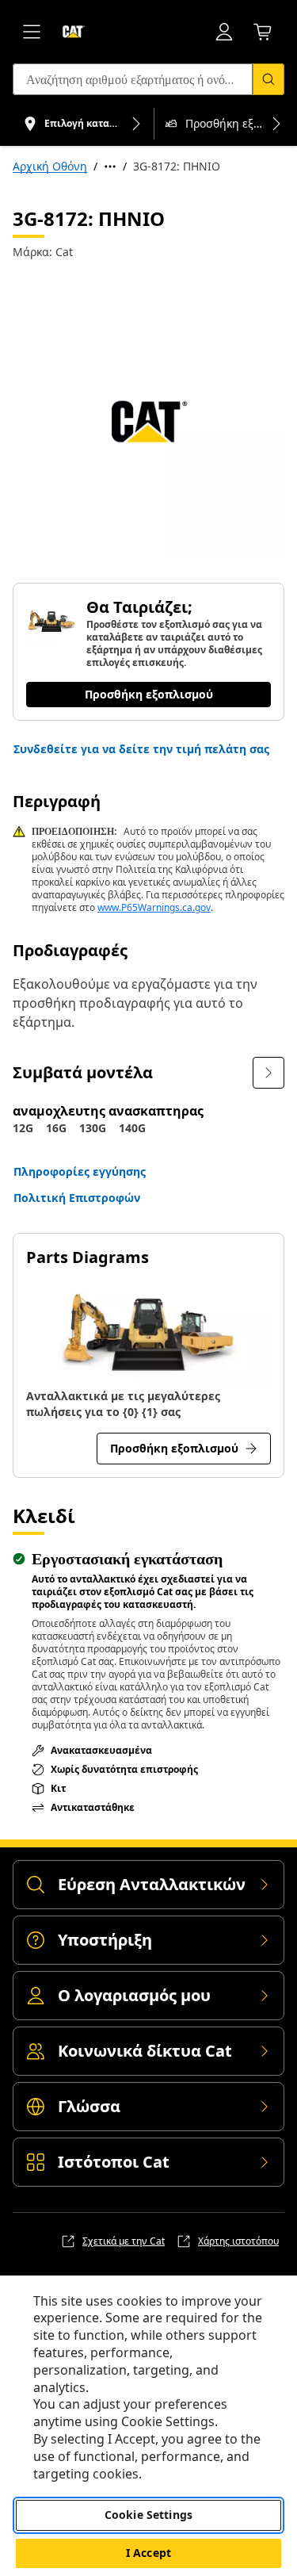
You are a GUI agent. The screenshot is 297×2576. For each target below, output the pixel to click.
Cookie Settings (148, 2515)
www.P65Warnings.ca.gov (154, 907)
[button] (141, 749)
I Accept (148, 2553)
